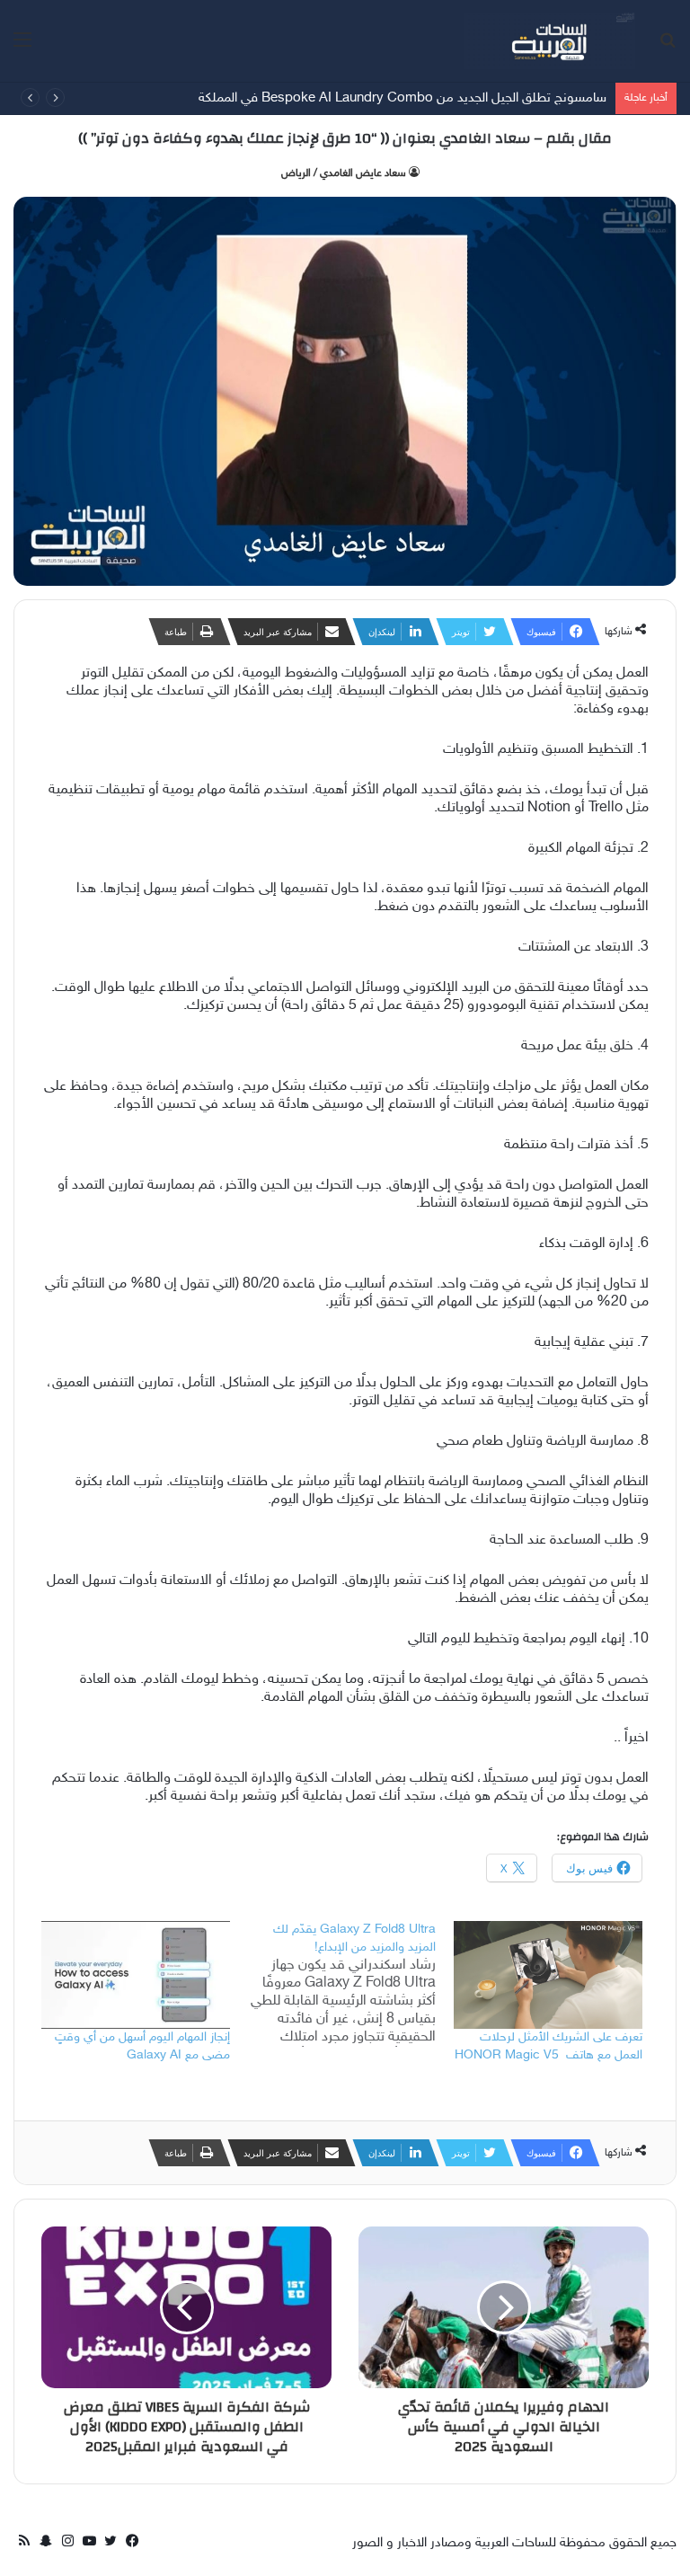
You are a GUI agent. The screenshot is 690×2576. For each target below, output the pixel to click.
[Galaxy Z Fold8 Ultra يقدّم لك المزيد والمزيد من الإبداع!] (351, 1984)
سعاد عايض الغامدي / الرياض (344, 173)
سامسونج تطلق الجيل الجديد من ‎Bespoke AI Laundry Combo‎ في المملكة (402, 98)
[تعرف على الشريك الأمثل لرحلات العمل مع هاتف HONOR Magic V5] (548, 1975)
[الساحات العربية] (550, 41)
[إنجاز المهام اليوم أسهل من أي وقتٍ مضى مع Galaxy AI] (136, 1975)
